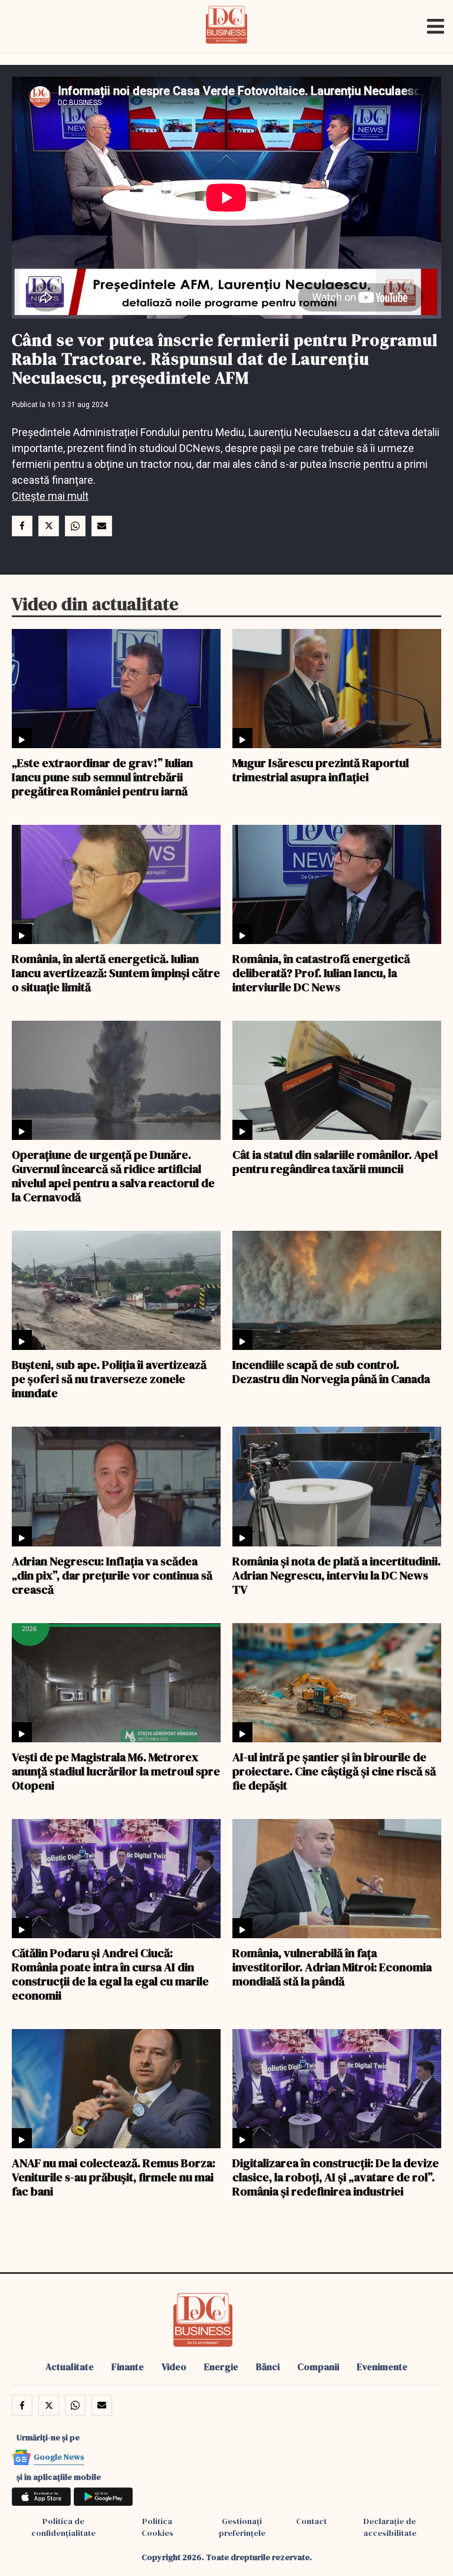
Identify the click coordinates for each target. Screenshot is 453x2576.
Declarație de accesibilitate (390, 2527)
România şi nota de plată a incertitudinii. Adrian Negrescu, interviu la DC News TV (337, 1575)
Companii (318, 2367)
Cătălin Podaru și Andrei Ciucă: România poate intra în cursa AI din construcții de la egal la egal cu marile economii (110, 1974)
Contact (311, 2521)
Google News (59, 2457)
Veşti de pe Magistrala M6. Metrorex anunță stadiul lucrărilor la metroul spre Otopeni (116, 1771)
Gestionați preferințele (242, 2527)
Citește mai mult (50, 496)
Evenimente (382, 2367)
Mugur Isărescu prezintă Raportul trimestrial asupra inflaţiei (321, 769)
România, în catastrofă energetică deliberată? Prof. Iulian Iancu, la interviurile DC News (321, 972)
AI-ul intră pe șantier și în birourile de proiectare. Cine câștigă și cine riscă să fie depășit (334, 1771)
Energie (221, 2367)
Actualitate (70, 2367)
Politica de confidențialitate (63, 2527)
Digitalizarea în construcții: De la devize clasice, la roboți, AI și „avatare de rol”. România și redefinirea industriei (336, 2177)
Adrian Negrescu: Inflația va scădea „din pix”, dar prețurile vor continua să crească (112, 1575)
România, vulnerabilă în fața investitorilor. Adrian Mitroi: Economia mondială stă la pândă (332, 1967)
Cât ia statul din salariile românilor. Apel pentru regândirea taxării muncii (335, 1161)
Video (174, 2367)
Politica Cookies (157, 2527)
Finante (128, 2367)
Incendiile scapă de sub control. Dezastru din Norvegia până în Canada (331, 1371)
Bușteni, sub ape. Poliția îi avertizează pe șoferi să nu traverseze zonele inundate (109, 1378)
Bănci (268, 2367)
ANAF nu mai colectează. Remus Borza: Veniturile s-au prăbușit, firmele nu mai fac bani (114, 2177)
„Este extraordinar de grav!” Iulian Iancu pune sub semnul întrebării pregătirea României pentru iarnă (102, 776)
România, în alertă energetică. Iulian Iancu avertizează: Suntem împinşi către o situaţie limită (116, 972)
